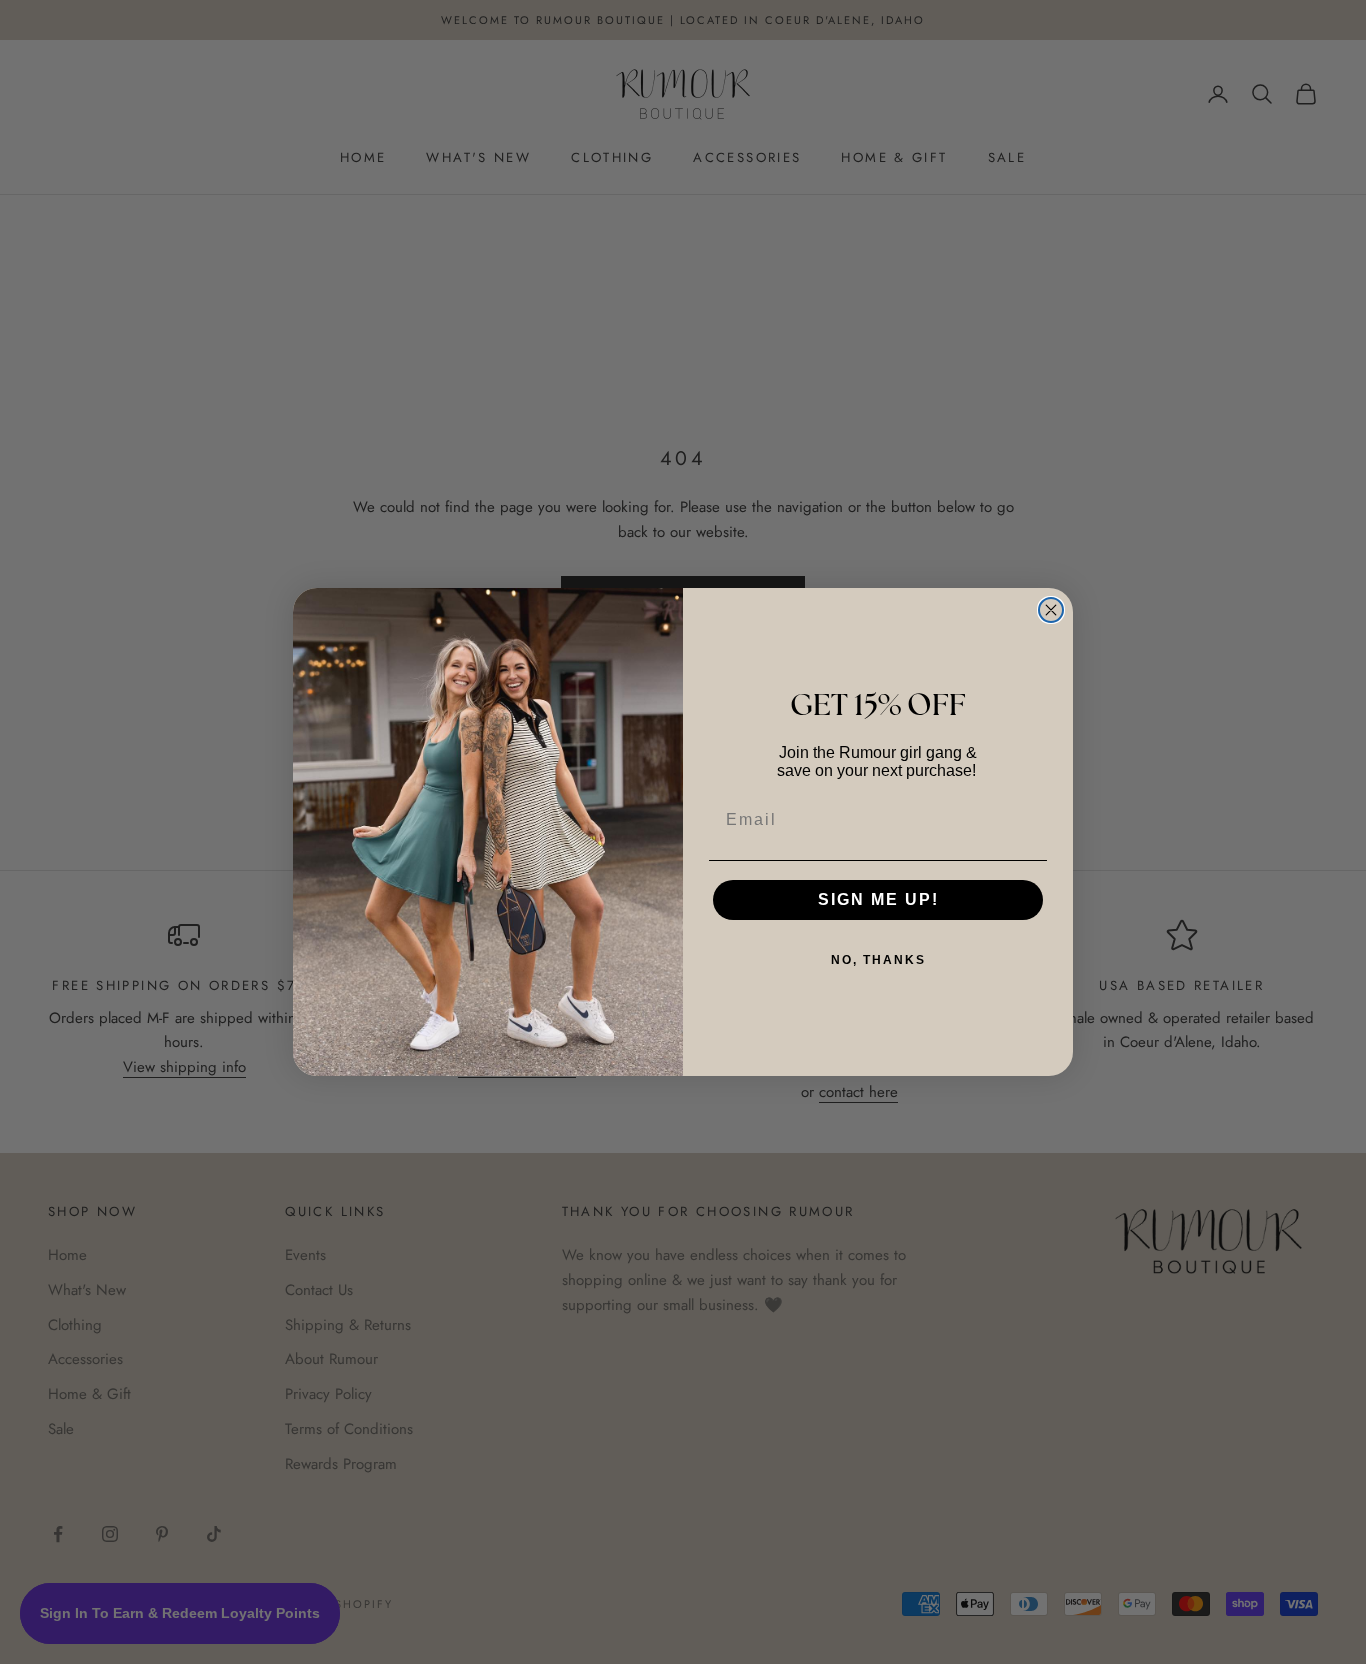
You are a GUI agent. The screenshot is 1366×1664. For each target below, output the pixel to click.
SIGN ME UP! (878, 899)
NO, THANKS (878, 960)
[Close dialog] (1051, 610)
